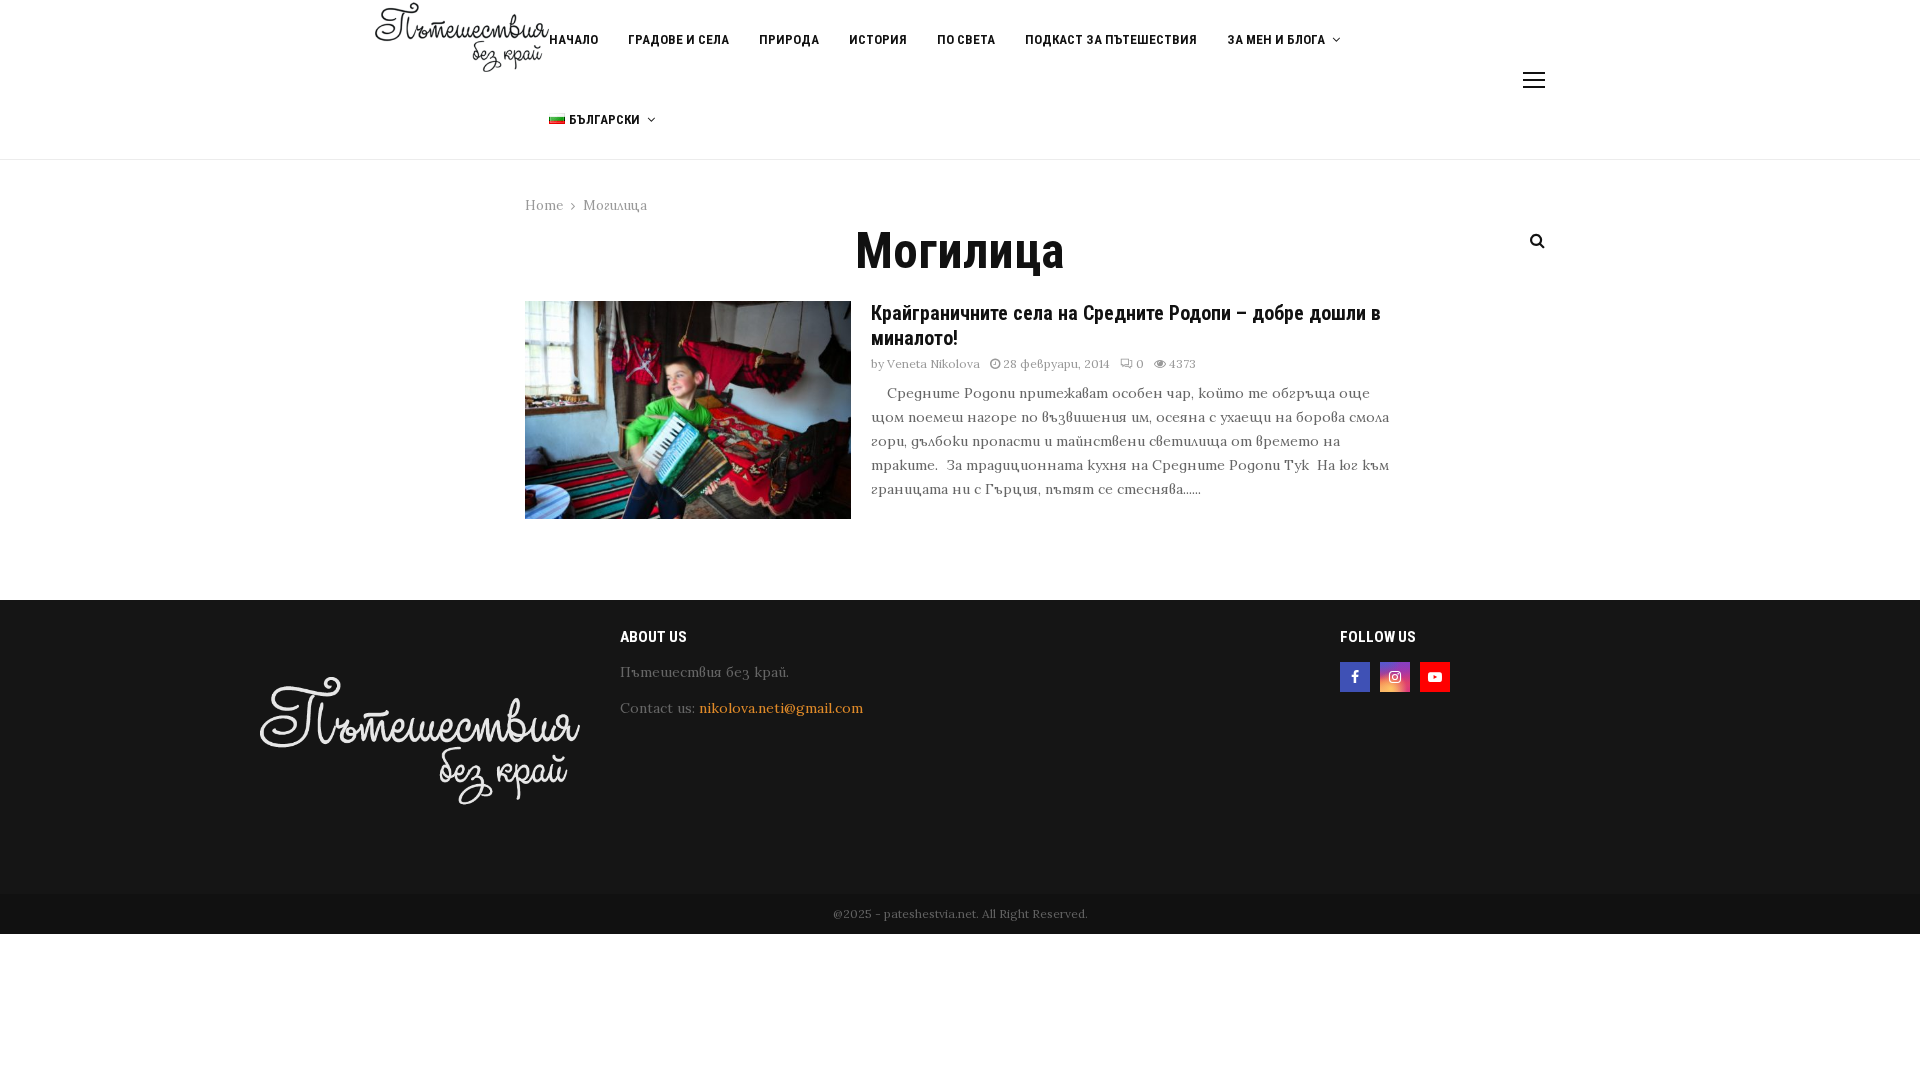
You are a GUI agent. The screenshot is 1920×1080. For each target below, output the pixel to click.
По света (966, 39)
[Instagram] (1395, 677)
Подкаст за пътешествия (1111, 39)
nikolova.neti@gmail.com (781, 708)
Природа (789, 39)
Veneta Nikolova (933, 363)
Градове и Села (678, 39)
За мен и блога (1276, 39)
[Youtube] (1435, 677)
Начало (573, 39)
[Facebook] (1355, 677)
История (878, 39)
